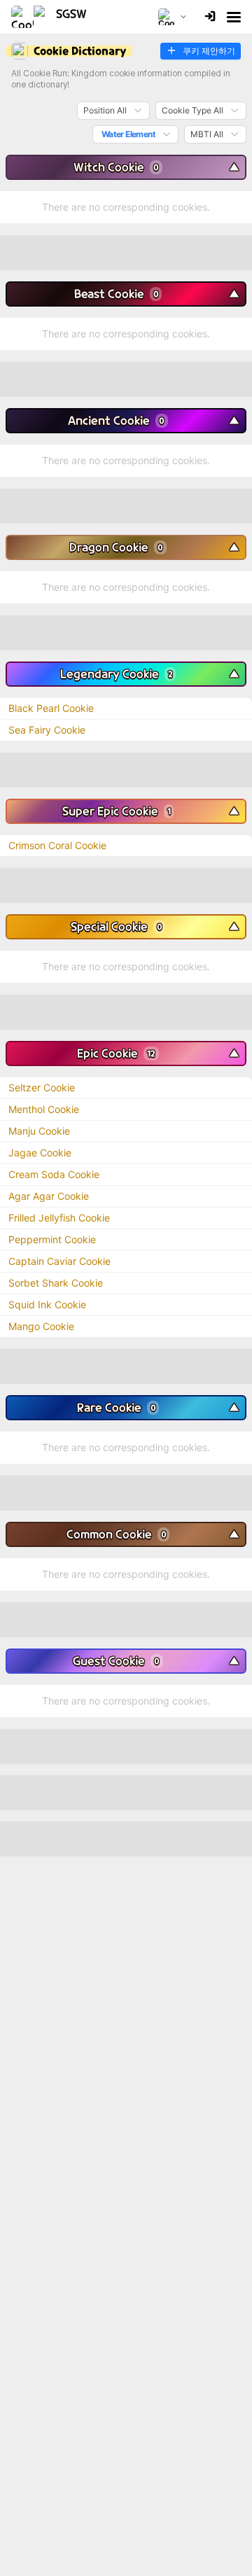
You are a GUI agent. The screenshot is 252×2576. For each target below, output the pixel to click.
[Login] (210, 17)
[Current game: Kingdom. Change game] (173, 17)
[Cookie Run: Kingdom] (55, 17)
